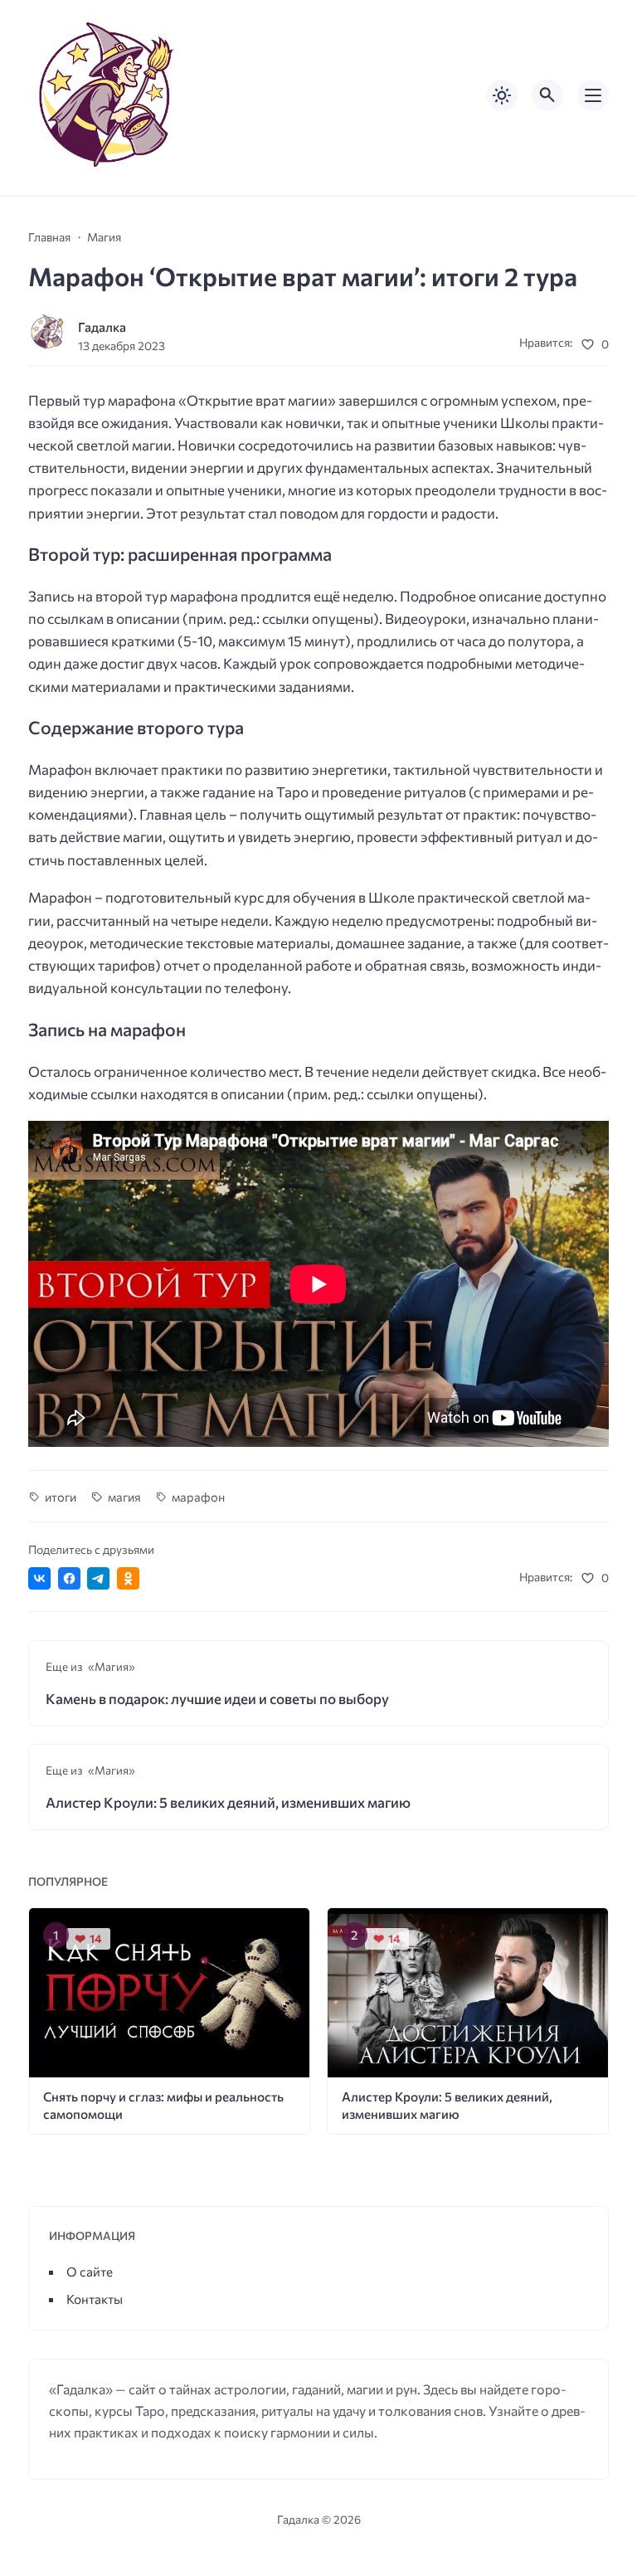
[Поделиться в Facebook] (69, 1578)
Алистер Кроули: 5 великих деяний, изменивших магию (228, 1802)
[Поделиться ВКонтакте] (39, 1578)
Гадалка (102, 326)
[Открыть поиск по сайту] (547, 95)
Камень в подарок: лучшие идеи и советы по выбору (217, 1699)
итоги (61, 1497)
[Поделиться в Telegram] (98, 1578)
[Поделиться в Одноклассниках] (128, 1578)
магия (124, 1497)
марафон (198, 1497)
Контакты (95, 2298)
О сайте (90, 2271)
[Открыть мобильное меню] (593, 95)
